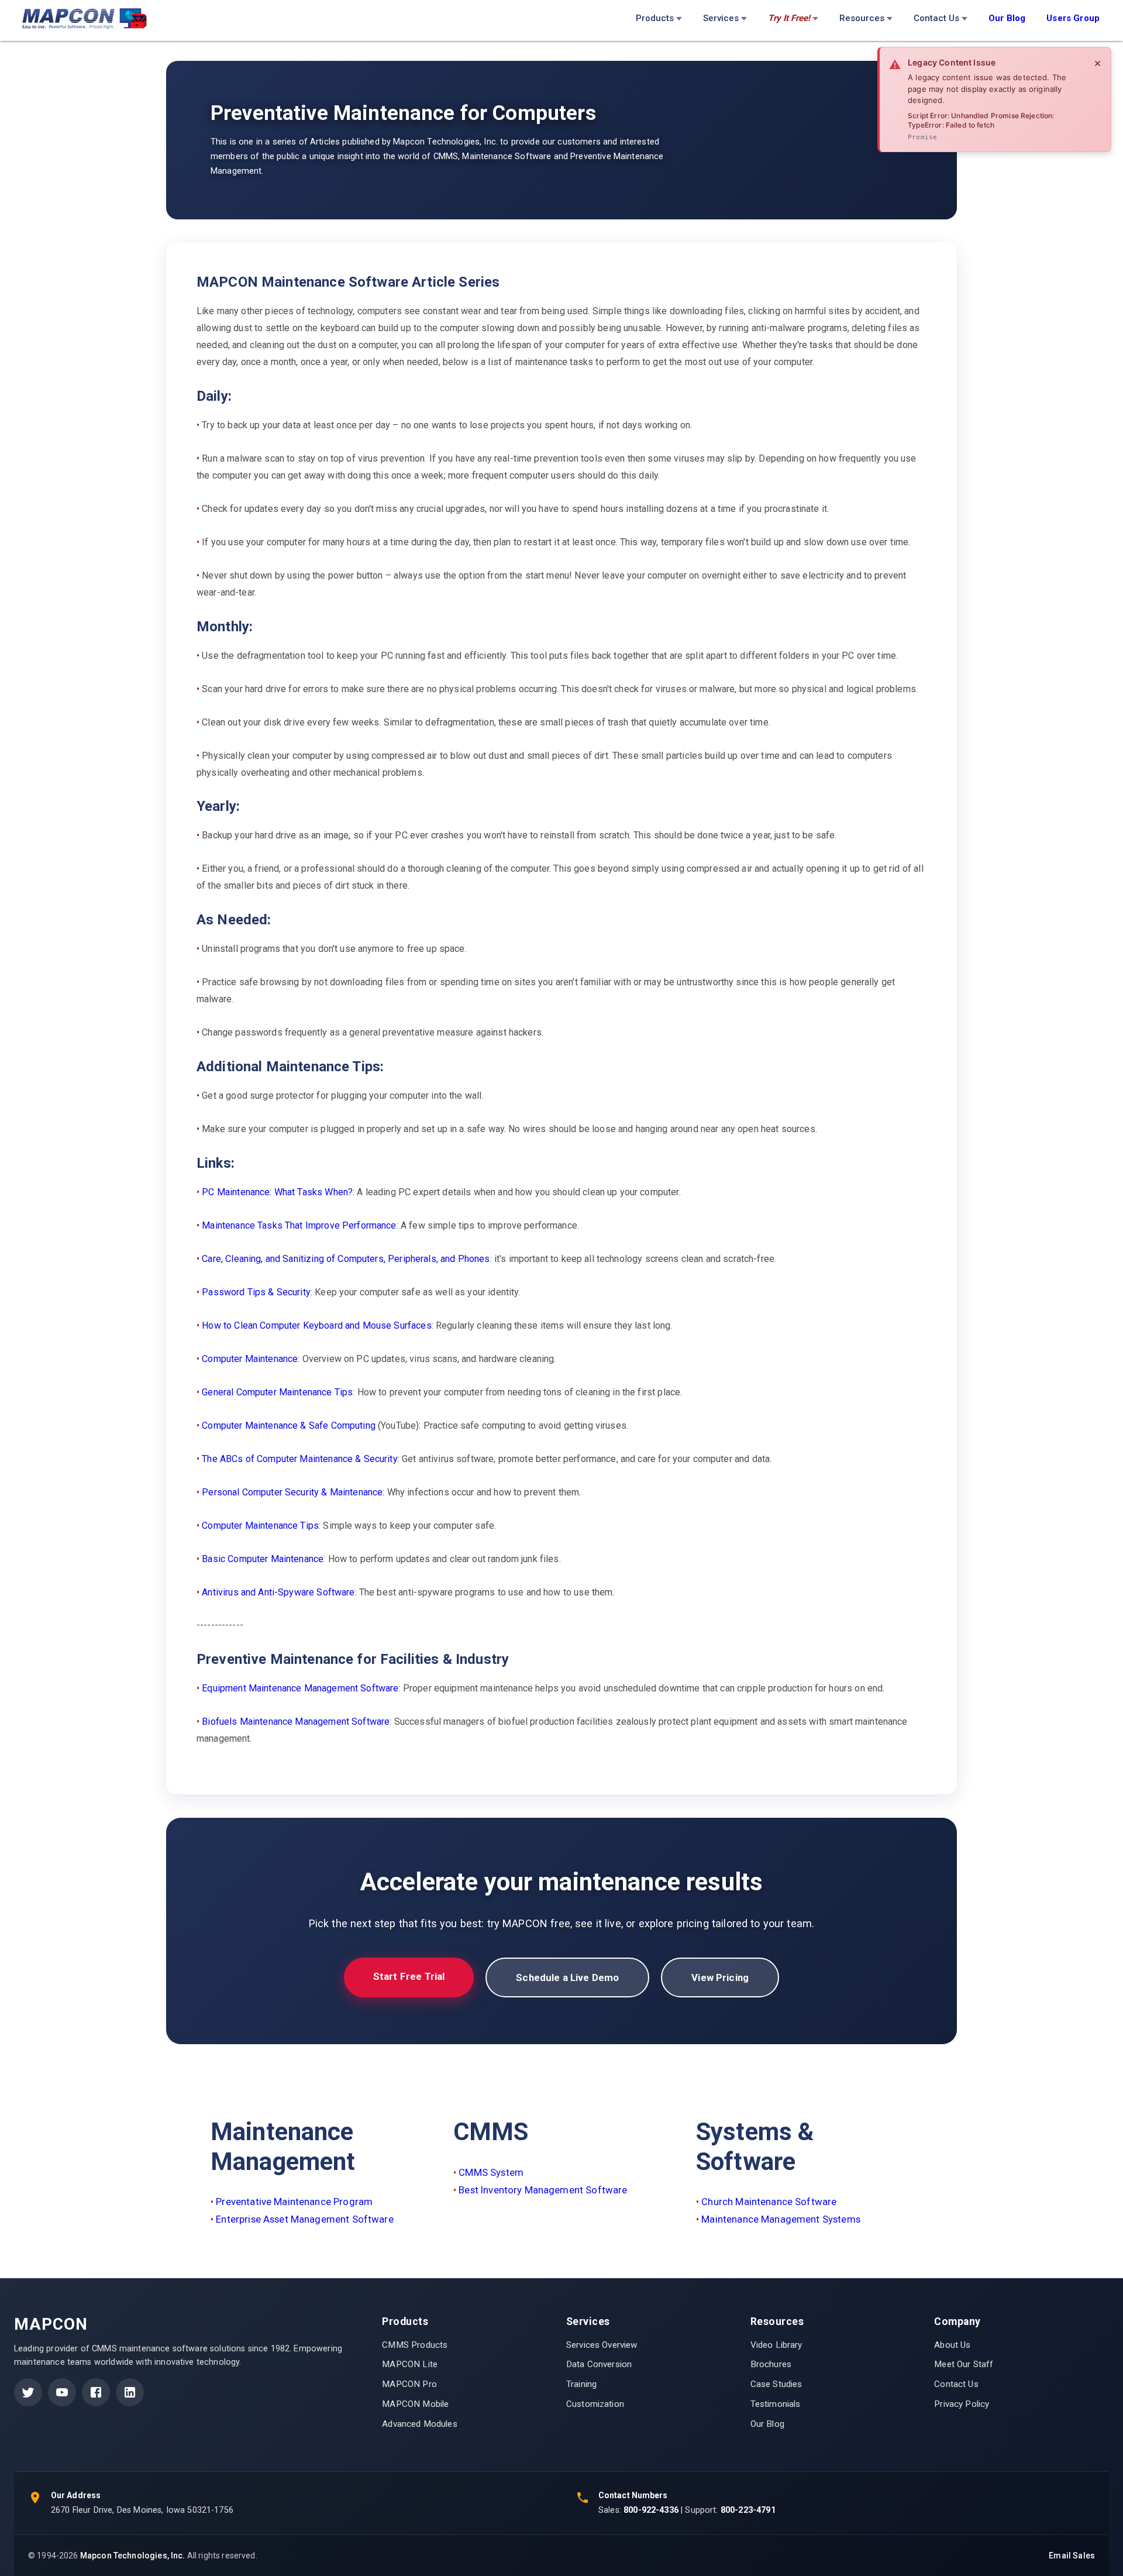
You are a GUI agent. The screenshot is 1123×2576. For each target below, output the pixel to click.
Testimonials (776, 2404)
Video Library (776, 2345)
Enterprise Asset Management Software (304, 2219)
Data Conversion (599, 2364)
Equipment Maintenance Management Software (300, 1688)
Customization (595, 2404)
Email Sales (1072, 2556)
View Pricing (720, 1977)
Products (655, 18)
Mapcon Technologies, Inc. (133, 2556)
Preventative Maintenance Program (294, 2202)
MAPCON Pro (409, 2384)
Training (581, 2384)
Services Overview (602, 2345)
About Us (952, 2345)
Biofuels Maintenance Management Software (296, 1722)
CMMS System (491, 2172)
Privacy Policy (962, 2404)
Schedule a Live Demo (567, 1977)
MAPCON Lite (410, 2364)
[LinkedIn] (130, 2392)
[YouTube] (62, 2392)
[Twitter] (28, 2392)
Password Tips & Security (256, 1292)
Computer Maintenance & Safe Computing (289, 1425)
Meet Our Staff (964, 2364)
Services (721, 18)
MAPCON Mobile (415, 2404)
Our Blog (767, 2424)
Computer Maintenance (250, 1359)
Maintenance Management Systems (781, 2219)
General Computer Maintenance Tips (277, 1392)
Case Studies (776, 2384)
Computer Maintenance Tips (260, 1526)
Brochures (771, 2364)
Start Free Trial (409, 1976)
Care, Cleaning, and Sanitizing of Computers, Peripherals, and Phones (346, 1259)
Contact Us (936, 18)
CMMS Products (415, 2345)
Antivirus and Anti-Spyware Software (278, 1592)
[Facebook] (96, 2392)
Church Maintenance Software (769, 2202)
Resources (862, 18)
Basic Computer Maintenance (263, 1559)
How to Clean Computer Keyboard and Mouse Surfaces (316, 1325)
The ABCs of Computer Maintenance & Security (299, 1459)
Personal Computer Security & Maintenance (292, 1492)
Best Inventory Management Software (543, 2190)
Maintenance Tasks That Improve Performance (299, 1225)
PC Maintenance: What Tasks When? (277, 1192)
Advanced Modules (419, 2424)
